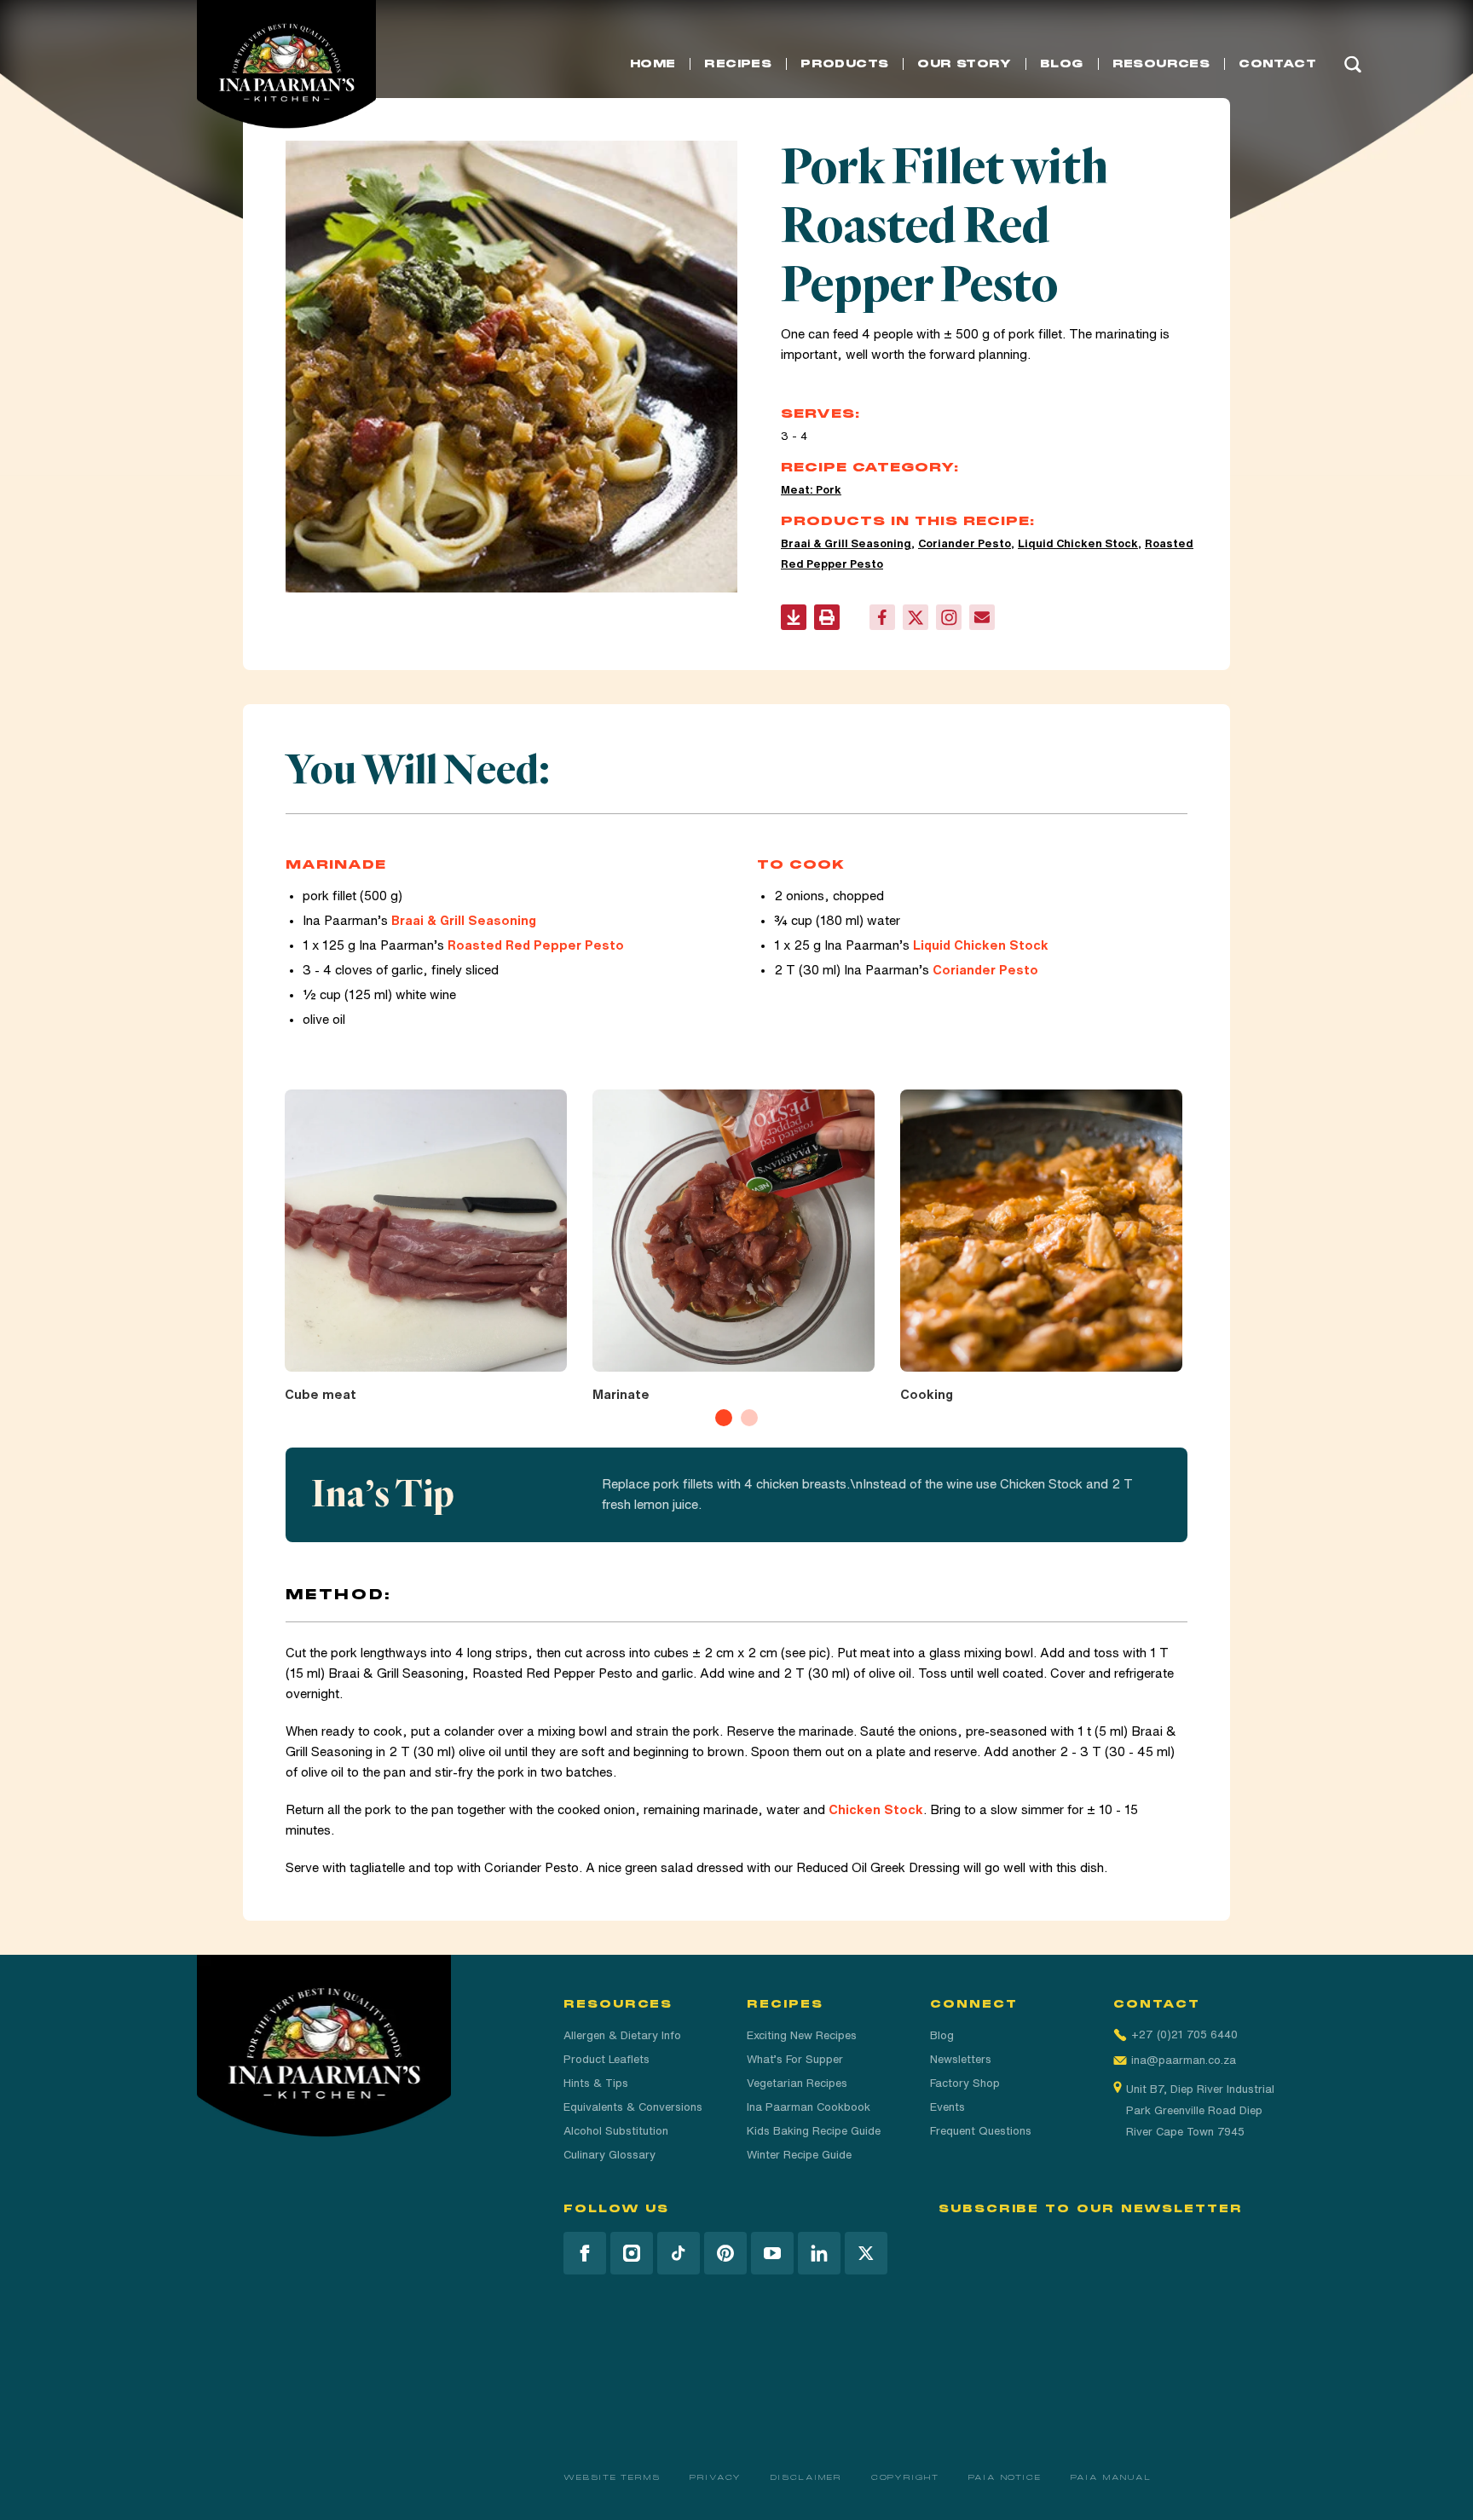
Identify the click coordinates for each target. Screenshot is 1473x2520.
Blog (942, 2035)
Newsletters (961, 2059)
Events (947, 2107)
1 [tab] (724, 1418)
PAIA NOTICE (1005, 2477)
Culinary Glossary (609, 2155)
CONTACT (1277, 64)
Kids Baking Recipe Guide (814, 2131)
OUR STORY (964, 64)
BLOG (1062, 64)
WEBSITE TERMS (612, 2477)
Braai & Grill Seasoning (846, 543)
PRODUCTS (844, 64)
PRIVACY (716, 2477)
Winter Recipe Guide (799, 2155)
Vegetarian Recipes (797, 2083)
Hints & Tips (596, 2083)
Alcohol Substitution (616, 2131)
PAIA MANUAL (1111, 2477)
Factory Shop (965, 2083)
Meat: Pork (811, 490)
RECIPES (738, 64)
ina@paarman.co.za (1184, 2060)
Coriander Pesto (965, 543)
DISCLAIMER (806, 2477)
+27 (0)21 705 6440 (1184, 2034)
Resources (1161, 64)
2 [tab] (749, 1418)
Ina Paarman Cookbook (809, 2107)
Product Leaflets (607, 2059)
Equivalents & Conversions (633, 2107)
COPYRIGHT (905, 2477)
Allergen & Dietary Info (622, 2035)
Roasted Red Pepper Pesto (536, 945)
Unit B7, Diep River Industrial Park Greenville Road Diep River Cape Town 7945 (1200, 2110)
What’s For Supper (795, 2059)
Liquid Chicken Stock (1078, 543)
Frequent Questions (981, 2131)
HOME (653, 64)
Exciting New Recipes (802, 2035)
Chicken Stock (876, 1809)
